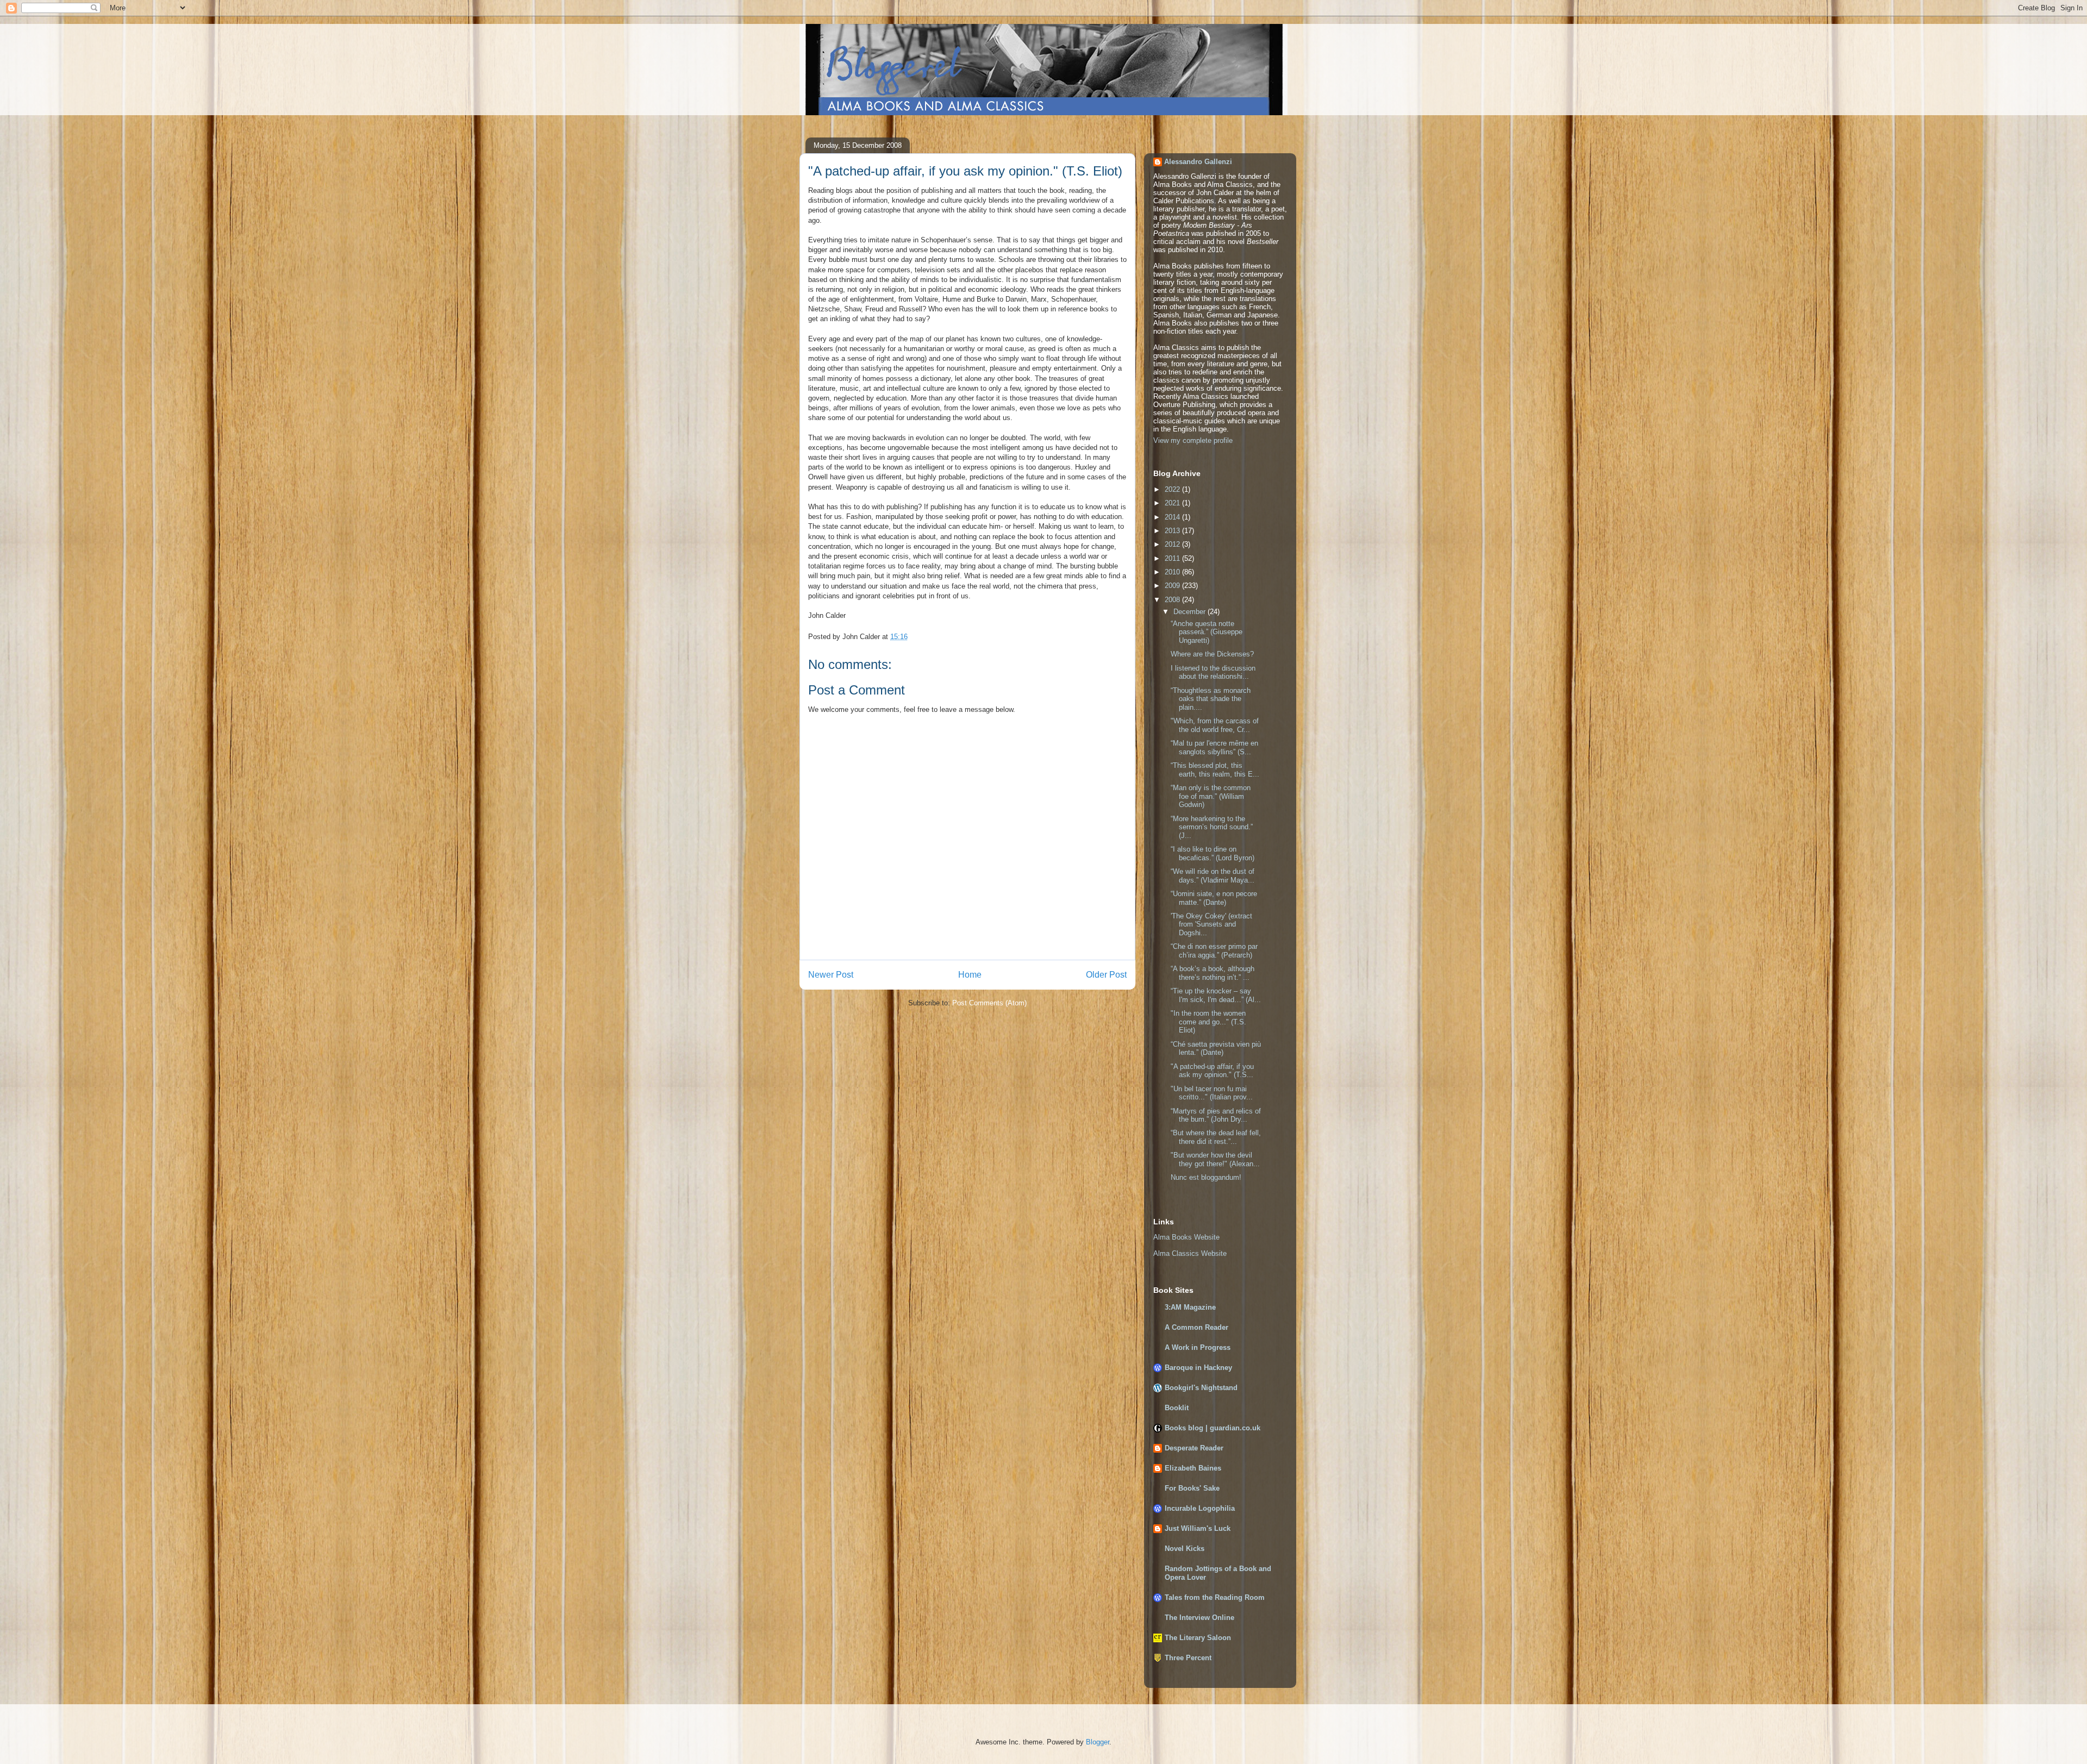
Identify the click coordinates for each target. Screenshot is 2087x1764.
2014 (1173, 517)
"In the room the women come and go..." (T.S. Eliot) (1208, 1022)
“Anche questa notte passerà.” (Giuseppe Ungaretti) (1207, 632)
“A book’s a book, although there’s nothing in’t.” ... (1213, 973)
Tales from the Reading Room (1215, 1597)
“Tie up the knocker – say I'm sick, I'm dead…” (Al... (1216, 995)
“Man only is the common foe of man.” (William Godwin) (1211, 796)
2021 (1173, 503)
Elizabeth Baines (1193, 1468)
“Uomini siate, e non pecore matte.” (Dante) (1214, 898)
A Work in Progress (1198, 1347)
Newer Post (831, 975)
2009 (1173, 586)
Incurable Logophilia (1200, 1508)
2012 (1173, 544)
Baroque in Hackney (1198, 1368)
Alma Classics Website (1190, 1253)
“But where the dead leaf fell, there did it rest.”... (1216, 1137)
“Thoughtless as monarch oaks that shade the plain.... (1211, 699)
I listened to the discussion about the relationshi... (1213, 673)
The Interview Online (1199, 1618)
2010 (1173, 572)
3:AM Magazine (1190, 1307)
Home (970, 975)
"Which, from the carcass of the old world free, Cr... (1215, 725)
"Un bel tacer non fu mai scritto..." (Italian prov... (1212, 1093)
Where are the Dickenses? (1212, 654)
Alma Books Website (1186, 1237)
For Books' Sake (1192, 1488)
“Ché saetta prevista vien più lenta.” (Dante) (1216, 1049)
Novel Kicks (1185, 1549)
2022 (1173, 489)
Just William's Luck (1198, 1528)
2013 (1173, 531)
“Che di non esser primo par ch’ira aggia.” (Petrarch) (1214, 951)
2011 (1173, 558)
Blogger (1098, 1742)
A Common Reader (1196, 1327)
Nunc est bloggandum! (1206, 1177)
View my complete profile (1193, 440)
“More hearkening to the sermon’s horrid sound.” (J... (1212, 827)
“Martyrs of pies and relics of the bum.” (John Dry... (1216, 1115)
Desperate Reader (1194, 1448)
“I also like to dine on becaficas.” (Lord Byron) (1213, 853)
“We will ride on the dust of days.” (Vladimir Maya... (1213, 876)
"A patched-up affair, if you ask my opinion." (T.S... (1212, 1071)
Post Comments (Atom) (989, 1003)
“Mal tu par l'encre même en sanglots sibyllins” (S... (1214, 747)
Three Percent (1188, 1658)
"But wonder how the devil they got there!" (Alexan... (1215, 1159)
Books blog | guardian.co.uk (1213, 1428)
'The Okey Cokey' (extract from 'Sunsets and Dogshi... (1211, 924)
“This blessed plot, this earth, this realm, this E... (1215, 770)
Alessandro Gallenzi (1198, 162)
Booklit (1177, 1408)
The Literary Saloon (1198, 1638)
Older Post (1106, 975)
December (1191, 612)
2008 (1173, 600)
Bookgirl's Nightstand (1201, 1388)
